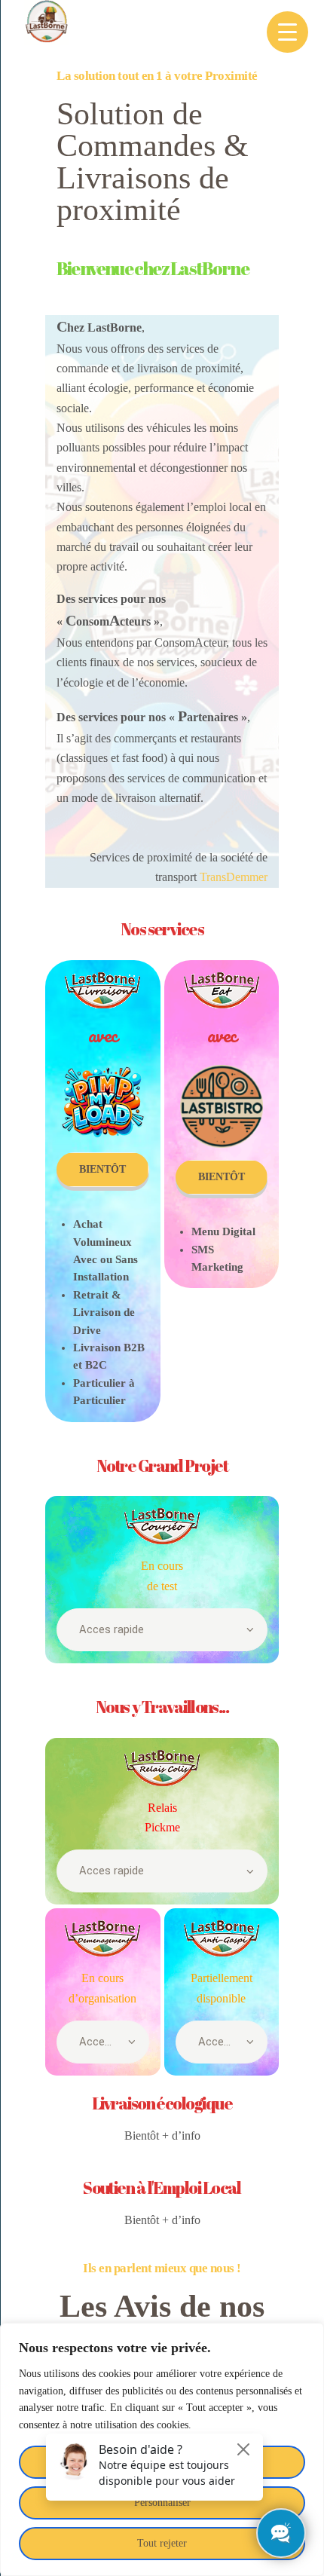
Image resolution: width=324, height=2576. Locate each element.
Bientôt (102, 1169)
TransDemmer (234, 877)
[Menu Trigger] (287, 32)
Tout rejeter (162, 2543)
